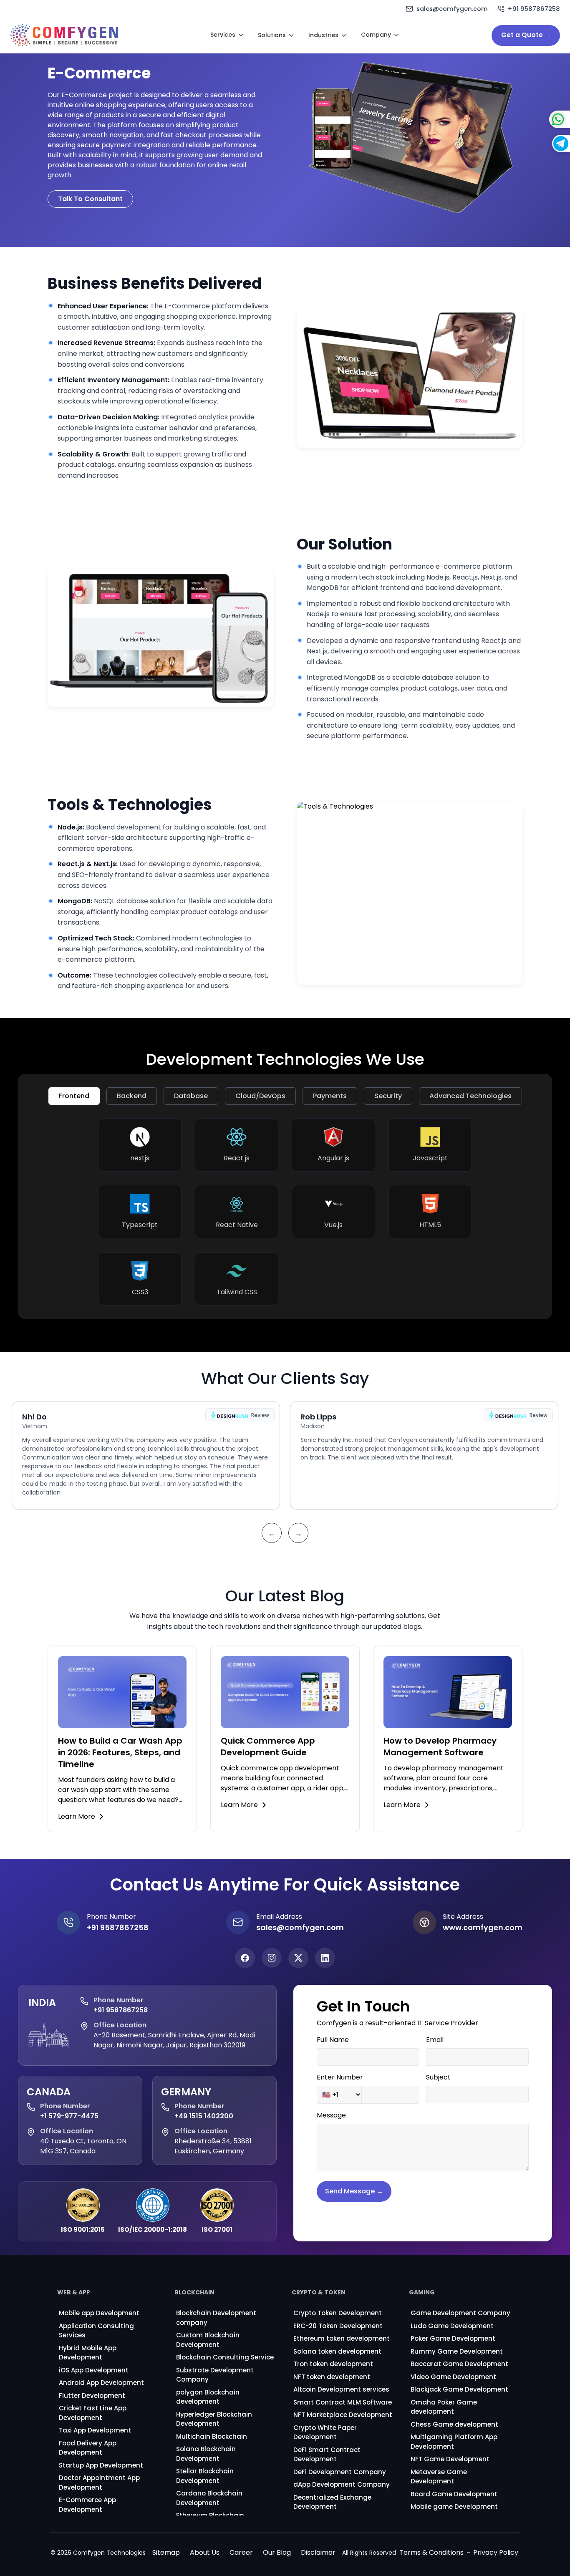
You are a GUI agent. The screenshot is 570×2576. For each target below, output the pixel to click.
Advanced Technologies (470, 1096)
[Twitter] (298, 1958)
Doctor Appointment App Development (99, 2483)
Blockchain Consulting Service (225, 2357)
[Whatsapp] (541, 119)
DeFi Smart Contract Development (327, 2455)
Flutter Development (92, 2396)
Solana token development (337, 2351)
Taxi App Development (95, 2430)
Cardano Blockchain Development (209, 2498)
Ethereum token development (342, 2338)
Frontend (74, 1096)
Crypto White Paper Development (325, 2432)
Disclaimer (318, 2552)
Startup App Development (101, 2465)
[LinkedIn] (325, 1958)
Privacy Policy (496, 2552)
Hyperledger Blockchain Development (214, 2419)
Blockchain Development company (216, 2318)
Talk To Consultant (90, 199)
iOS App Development (94, 2370)
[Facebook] (245, 1958)
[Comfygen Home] (64, 35)
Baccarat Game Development (459, 2364)
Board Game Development (454, 2494)
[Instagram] (272, 1958)
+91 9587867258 (121, 2010)
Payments (330, 1096)
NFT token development (332, 2377)
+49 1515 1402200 (204, 2116)
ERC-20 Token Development (338, 2326)
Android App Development (101, 2383)
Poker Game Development (453, 2338)
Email (435, 2040)
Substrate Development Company (215, 2375)
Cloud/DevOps (260, 1096)
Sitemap (166, 2552)
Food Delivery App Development (88, 2448)
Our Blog (277, 2552)
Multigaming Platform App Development (454, 2442)
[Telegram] (542, 144)
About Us (205, 2552)
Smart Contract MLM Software (343, 2402)
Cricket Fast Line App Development (93, 2413)
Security (388, 1096)
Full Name (333, 2040)
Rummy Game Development (457, 2351)
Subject (438, 2077)
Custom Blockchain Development (208, 2340)
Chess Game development (454, 2424)
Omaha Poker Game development (444, 2407)
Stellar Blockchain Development (205, 2476)
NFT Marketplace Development (343, 2415)
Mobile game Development (454, 2507)
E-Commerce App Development (87, 2505)
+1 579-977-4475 (69, 2116)
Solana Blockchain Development (206, 2454)
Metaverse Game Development (439, 2477)
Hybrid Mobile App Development (88, 2353)
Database (191, 1096)
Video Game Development (453, 2377)
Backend (132, 1096)
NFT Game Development (450, 2459)
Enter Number (340, 2077)
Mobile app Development (99, 2313)
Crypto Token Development (338, 2313)
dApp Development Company (342, 2484)
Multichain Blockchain (212, 2436)
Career (241, 2552)
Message (331, 2115)
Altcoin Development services (341, 2389)
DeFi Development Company (340, 2472)
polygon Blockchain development (208, 2397)
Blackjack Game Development (459, 2389)
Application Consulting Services (96, 2331)
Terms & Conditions (431, 2552)
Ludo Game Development (452, 2326)
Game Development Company (460, 2313)
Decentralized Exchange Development (332, 2502)
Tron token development (333, 2364)
